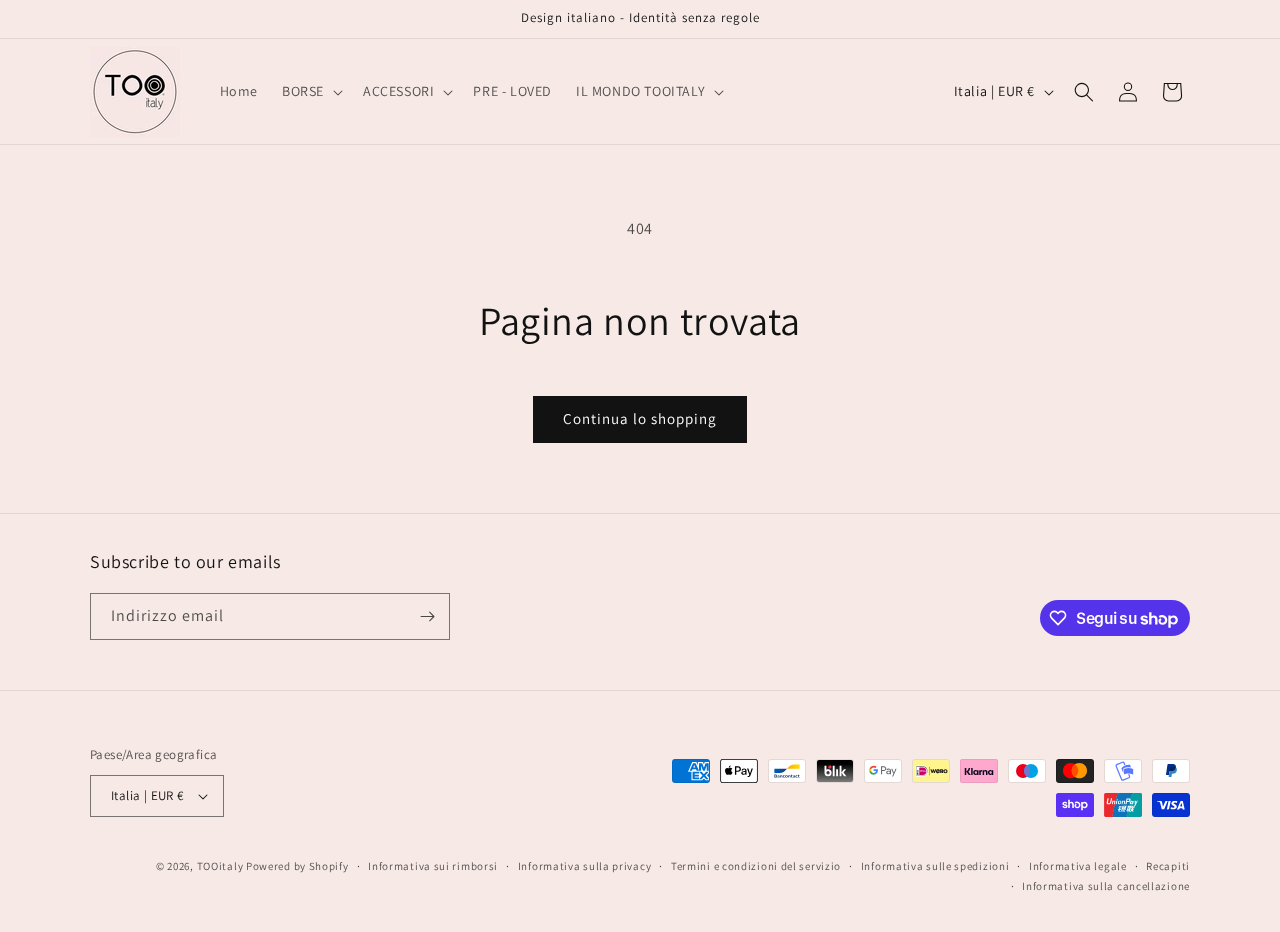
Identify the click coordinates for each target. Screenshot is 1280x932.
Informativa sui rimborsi (433, 866)
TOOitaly (220, 866)
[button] (310, 91)
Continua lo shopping (640, 418)
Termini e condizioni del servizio (756, 866)
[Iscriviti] (427, 616)
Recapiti (1168, 866)
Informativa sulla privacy (585, 866)
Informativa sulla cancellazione (1106, 886)
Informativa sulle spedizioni (935, 866)
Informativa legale (1078, 866)
